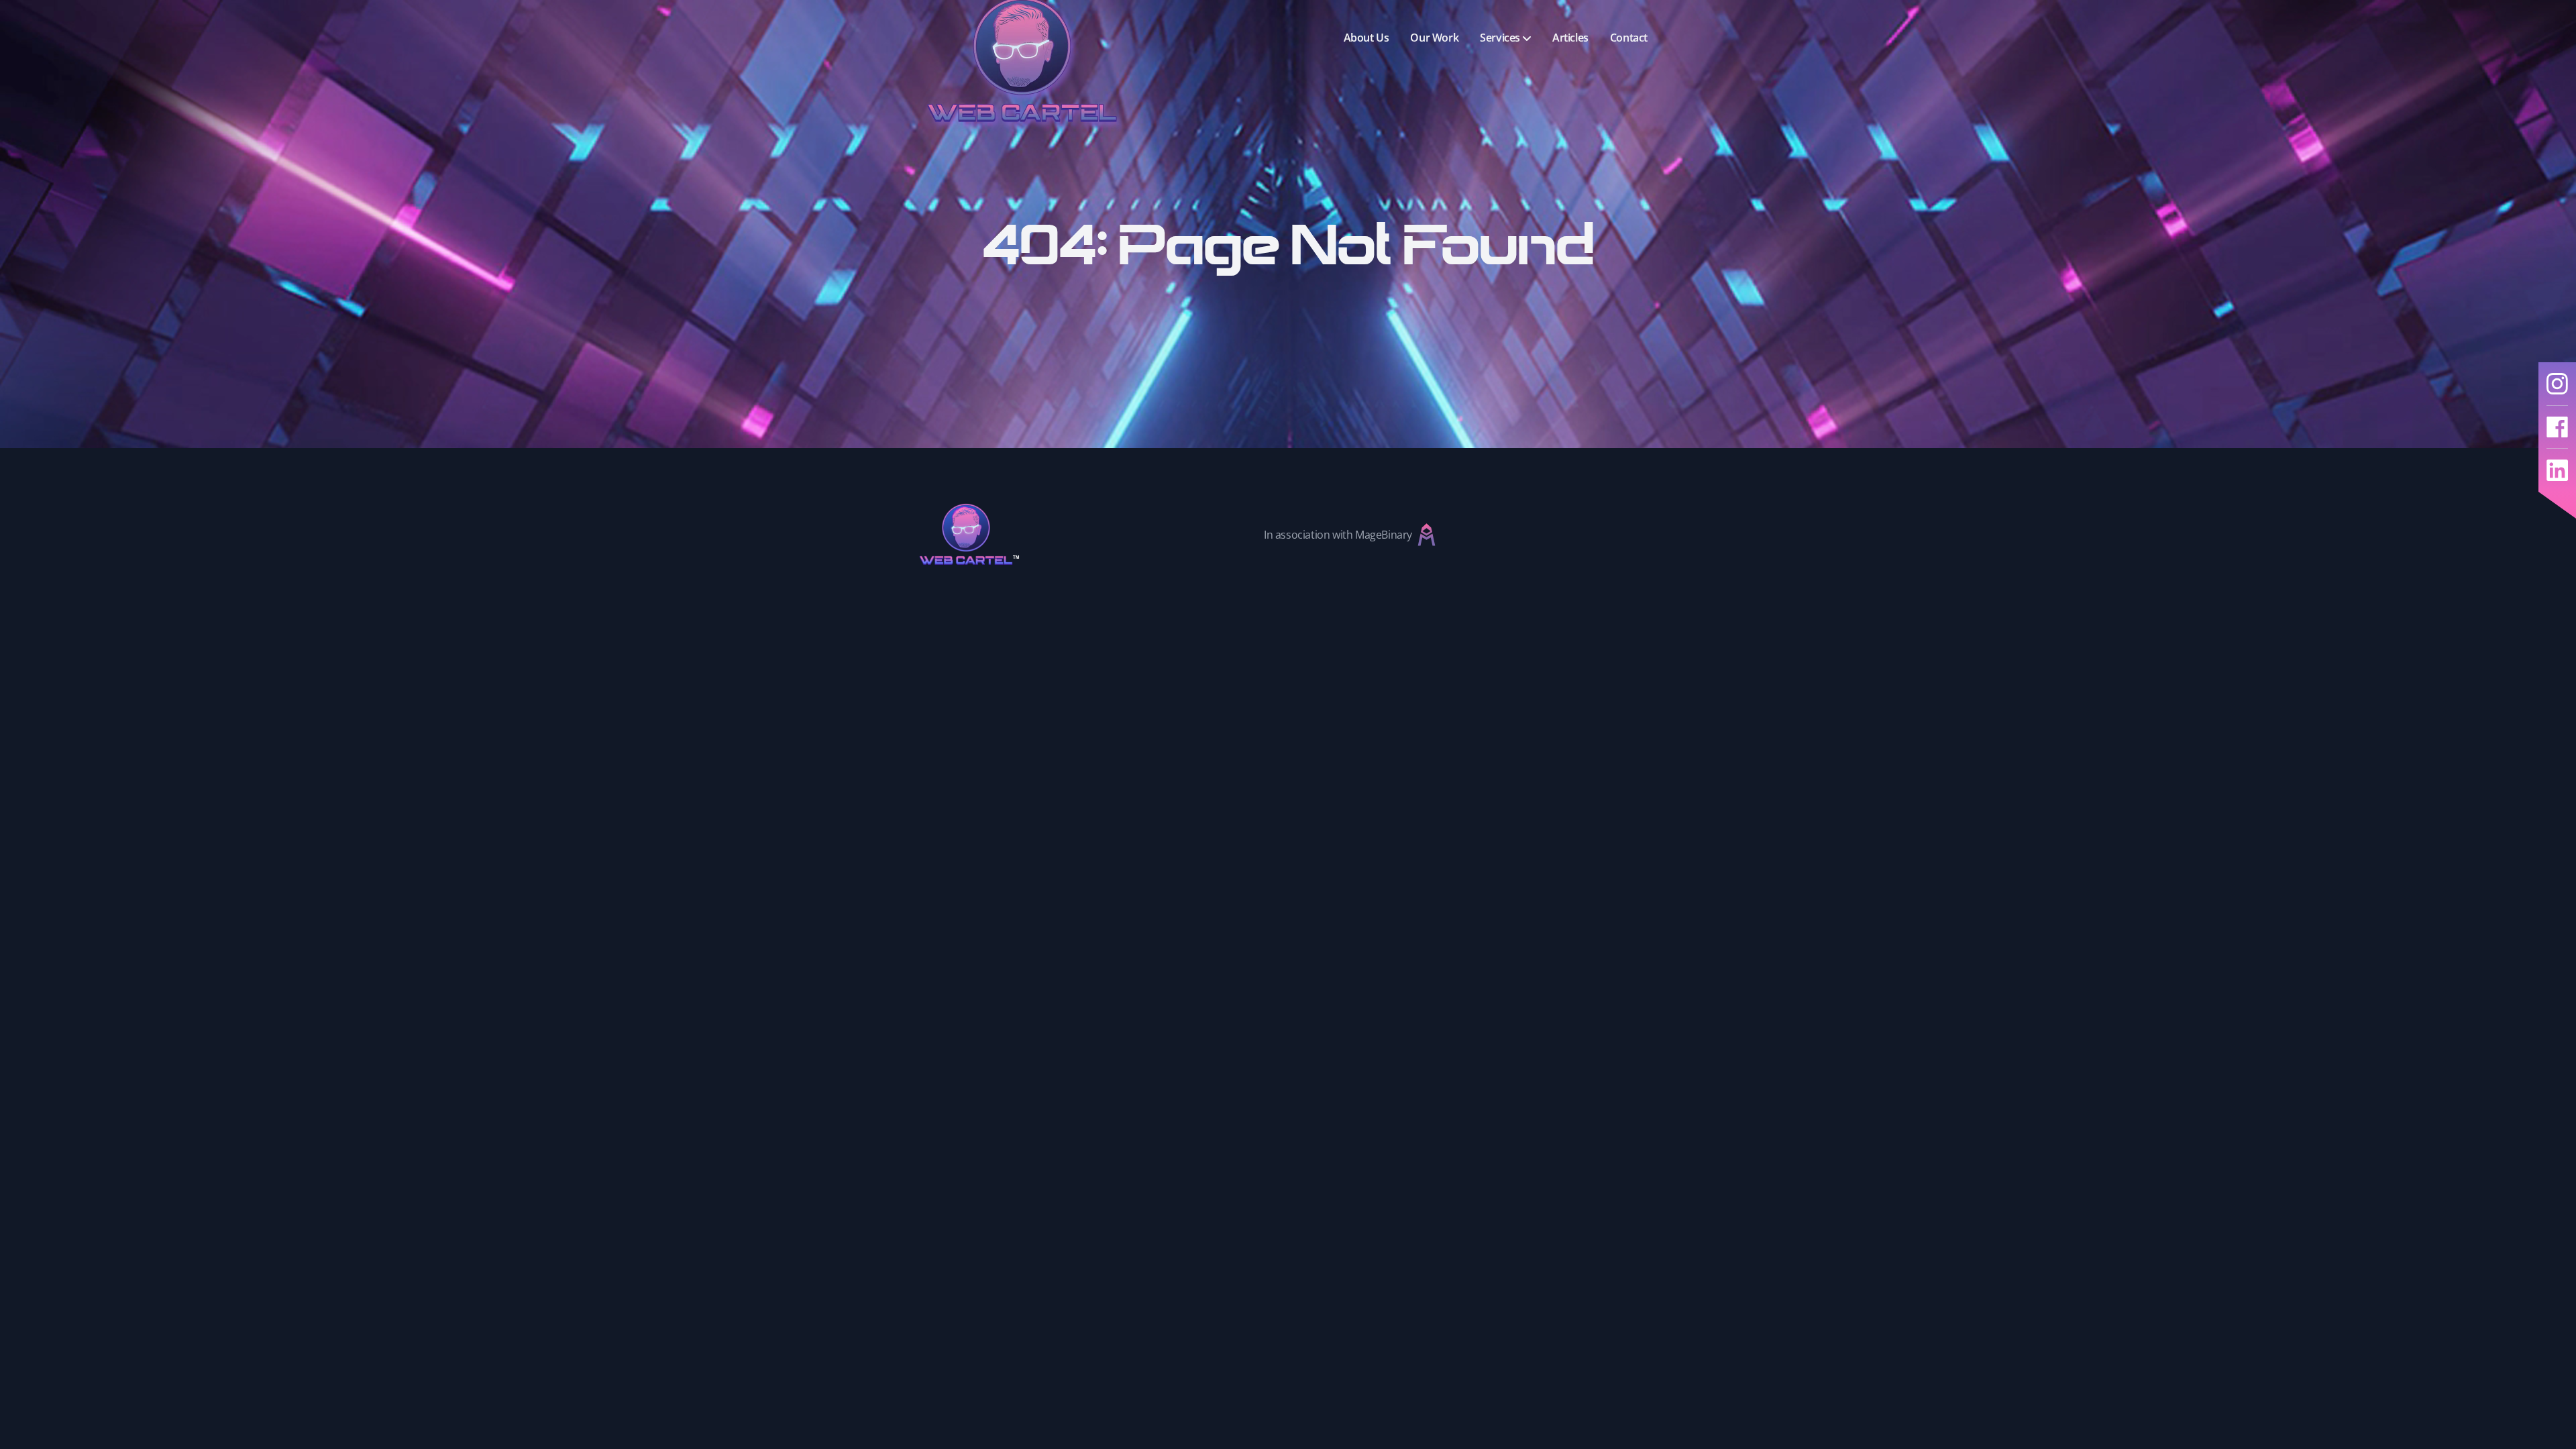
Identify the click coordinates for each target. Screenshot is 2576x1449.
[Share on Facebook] (2557, 427)
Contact (1629, 38)
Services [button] (1500, 38)
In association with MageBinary (1338, 535)
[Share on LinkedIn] (2557, 470)
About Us (1366, 38)
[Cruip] (979, 534)
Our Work (1434, 38)
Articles (1570, 38)
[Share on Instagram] (2557, 384)
